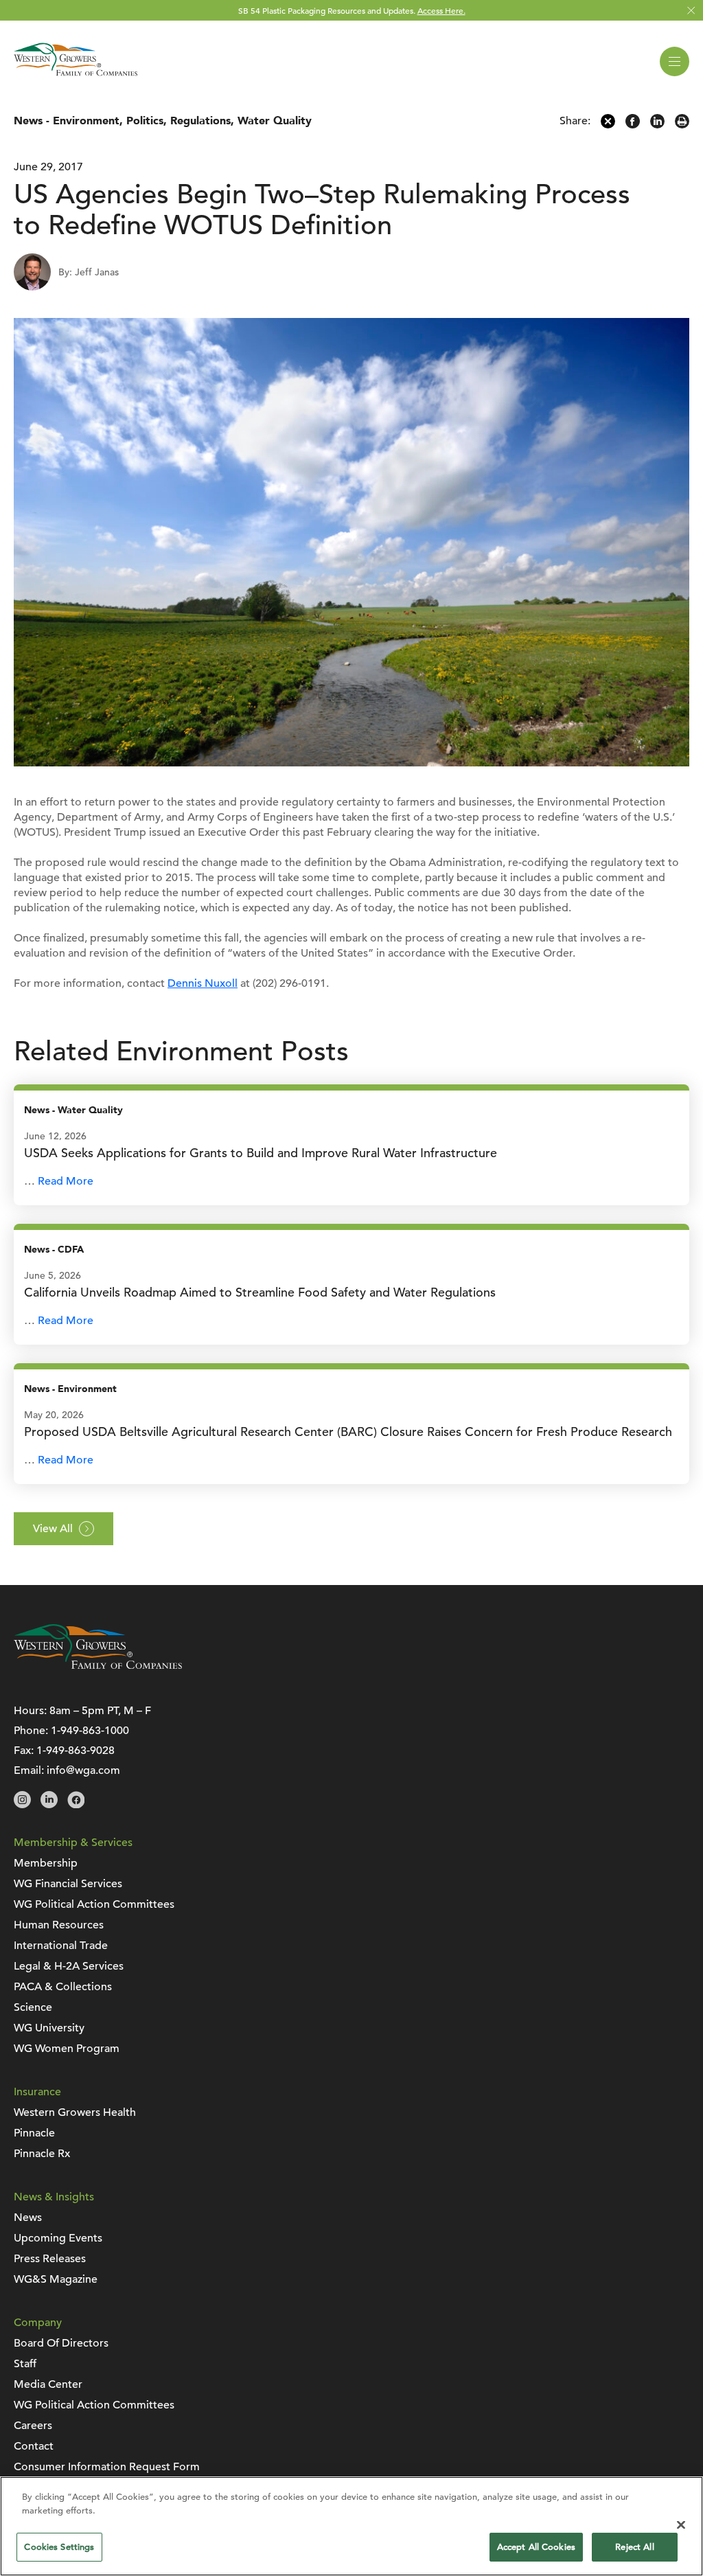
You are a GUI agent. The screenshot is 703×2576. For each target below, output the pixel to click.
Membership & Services (73, 1843)
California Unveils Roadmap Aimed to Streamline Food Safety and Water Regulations (260, 1292)
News (28, 121)
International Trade (61, 1946)
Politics (145, 121)
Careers (33, 2426)
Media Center (48, 2384)
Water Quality (275, 121)
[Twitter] (608, 125)
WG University (49, 2028)
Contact (34, 2446)
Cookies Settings (59, 2547)
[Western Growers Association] (76, 78)
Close (691, 11)
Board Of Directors (61, 2343)
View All (53, 1529)
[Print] (682, 125)
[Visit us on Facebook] (76, 1805)
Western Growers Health (75, 2112)
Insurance (37, 2092)
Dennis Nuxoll (203, 983)
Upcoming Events (58, 2238)
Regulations (200, 121)
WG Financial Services (68, 1884)
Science (33, 2007)
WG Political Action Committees (94, 1904)
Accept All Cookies (536, 2547)
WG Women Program (67, 2049)
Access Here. (441, 10)
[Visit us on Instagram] (22, 1805)
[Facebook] (633, 125)
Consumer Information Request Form (107, 2467)
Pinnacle (34, 2133)
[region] (351, 2526)
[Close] (681, 2524)
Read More (66, 1181)
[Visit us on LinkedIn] (49, 1805)
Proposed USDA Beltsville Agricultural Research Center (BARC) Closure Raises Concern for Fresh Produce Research (348, 1432)
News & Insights (54, 2197)
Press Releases (50, 2259)
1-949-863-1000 (90, 1731)
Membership (46, 1863)
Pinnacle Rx (42, 2154)
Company (38, 2323)
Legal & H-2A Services (69, 1966)
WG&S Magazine (56, 2279)
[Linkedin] (657, 125)
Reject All (634, 2547)
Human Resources (59, 1925)
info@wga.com (83, 1770)
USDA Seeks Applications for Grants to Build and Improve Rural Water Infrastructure (261, 1153)
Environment (86, 121)
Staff (25, 2364)
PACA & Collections (63, 1987)
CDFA (71, 1250)
